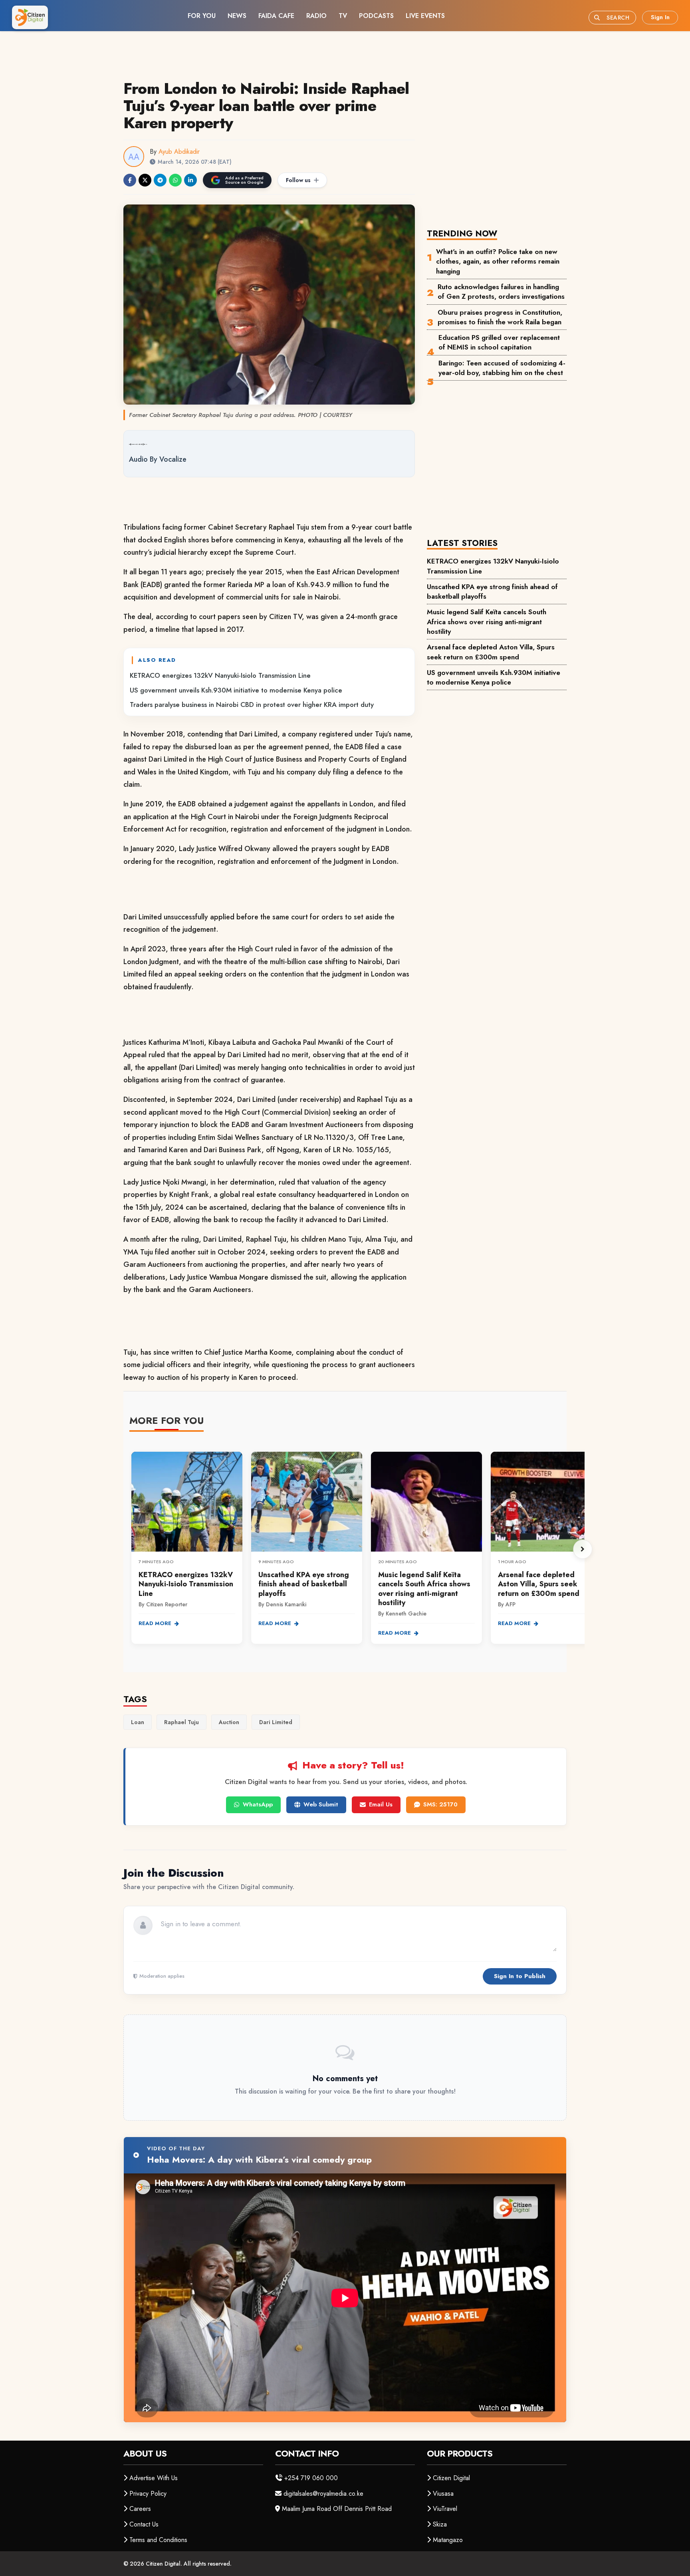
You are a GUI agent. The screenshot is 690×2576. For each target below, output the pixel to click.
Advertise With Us (154, 2478)
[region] (357, 1549)
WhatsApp (258, 1804)
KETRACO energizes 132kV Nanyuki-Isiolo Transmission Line (220, 675)
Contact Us (144, 2524)
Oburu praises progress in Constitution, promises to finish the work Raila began (500, 317)
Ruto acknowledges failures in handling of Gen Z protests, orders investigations (501, 292)
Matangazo (448, 2540)
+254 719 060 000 (311, 2478)
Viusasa (443, 2494)
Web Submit (321, 1804)
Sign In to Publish (520, 1976)
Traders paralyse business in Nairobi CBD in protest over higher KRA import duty (252, 705)
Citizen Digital (451, 2478)
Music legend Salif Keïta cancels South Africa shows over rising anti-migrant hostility (487, 622)
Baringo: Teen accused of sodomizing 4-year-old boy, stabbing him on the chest (502, 368)
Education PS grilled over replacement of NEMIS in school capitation (499, 342)
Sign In (660, 17)
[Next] (583, 1549)
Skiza (440, 2524)
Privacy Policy (148, 2494)
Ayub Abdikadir (179, 152)
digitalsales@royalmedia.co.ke (323, 2494)
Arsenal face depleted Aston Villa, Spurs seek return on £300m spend (491, 652)
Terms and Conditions (158, 2540)
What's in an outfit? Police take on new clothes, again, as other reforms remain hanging (498, 261)
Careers (140, 2509)
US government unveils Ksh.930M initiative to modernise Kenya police (236, 690)
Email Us (381, 1804)
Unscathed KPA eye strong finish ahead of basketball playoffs (492, 591)
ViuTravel (445, 2509)
